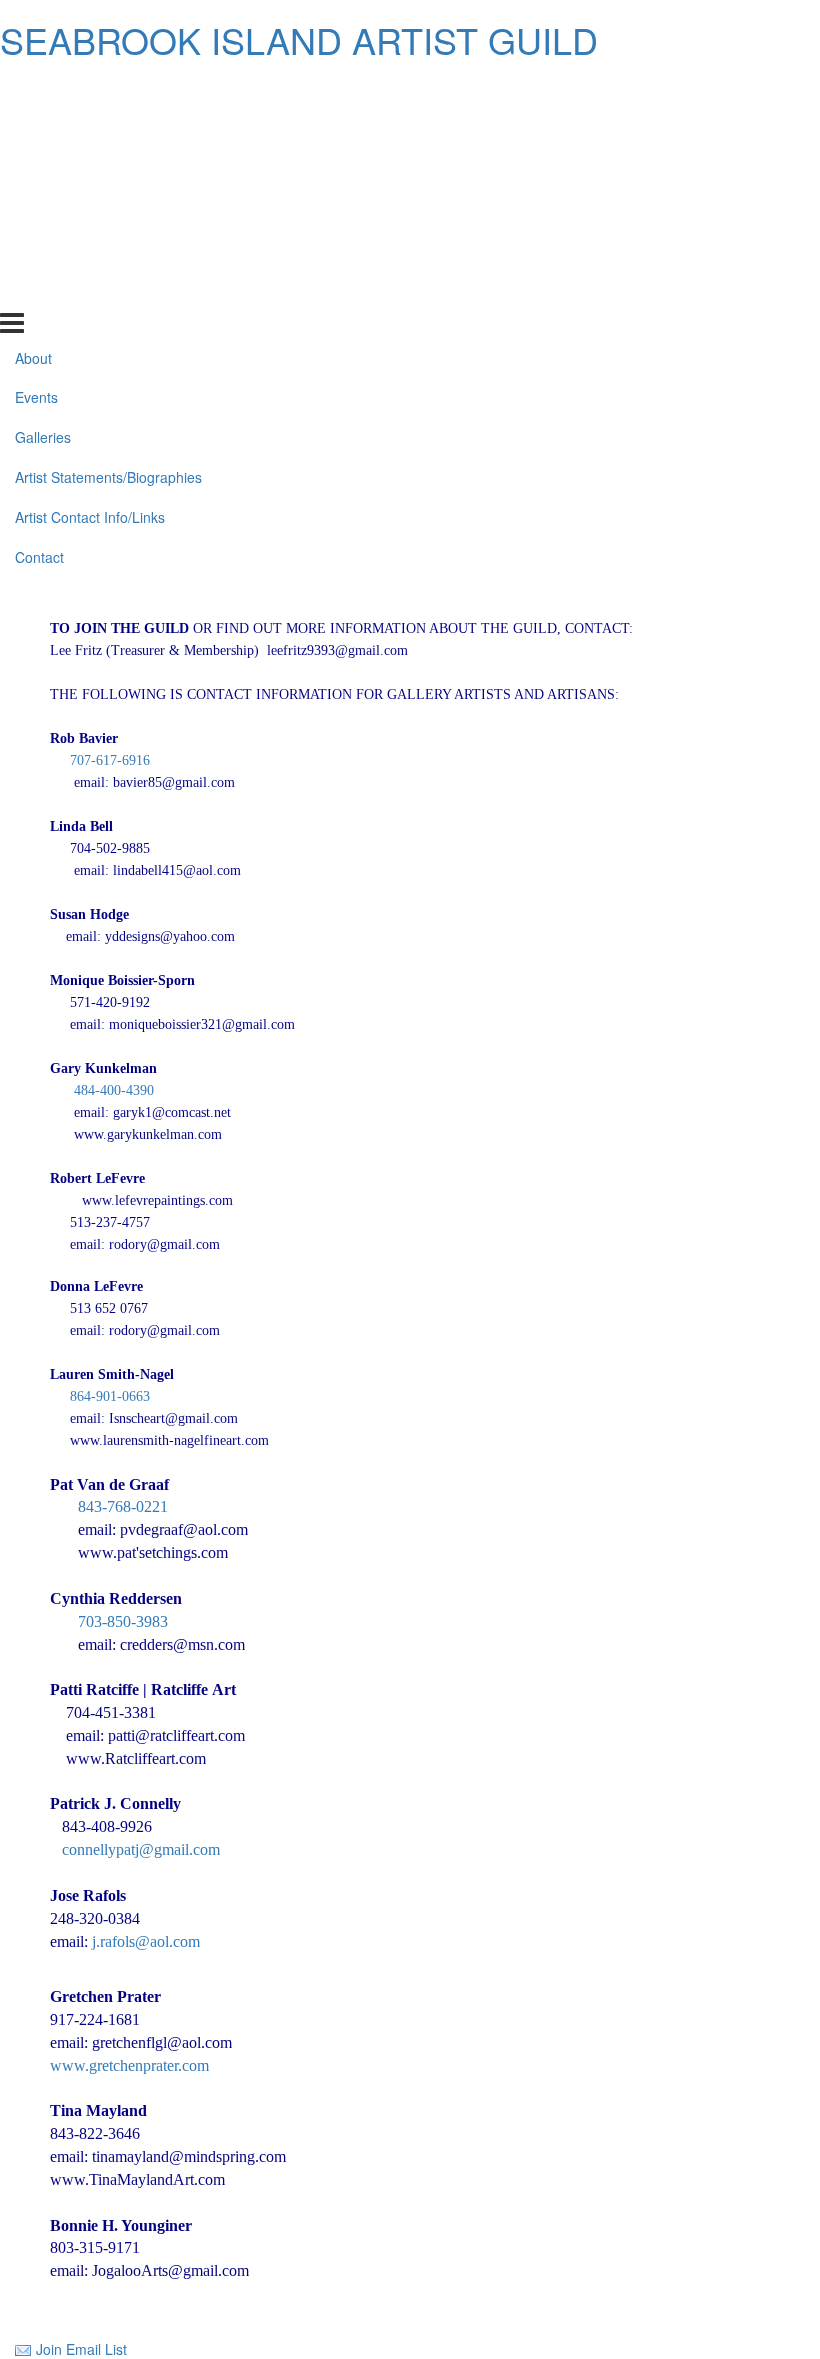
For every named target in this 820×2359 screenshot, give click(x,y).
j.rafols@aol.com (146, 1941)
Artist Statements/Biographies (108, 210)
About (33, 90)
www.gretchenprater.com (129, 2065)
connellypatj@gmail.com (141, 1849)
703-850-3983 (109, 1621)
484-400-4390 (114, 1090)
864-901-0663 (110, 1396)
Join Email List (81, 2349)
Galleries (43, 170)
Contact (39, 290)
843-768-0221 (123, 1506)
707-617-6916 (110, 760)
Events (36, 130)
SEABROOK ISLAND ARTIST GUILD (299, 39)
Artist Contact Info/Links (90, 250)
